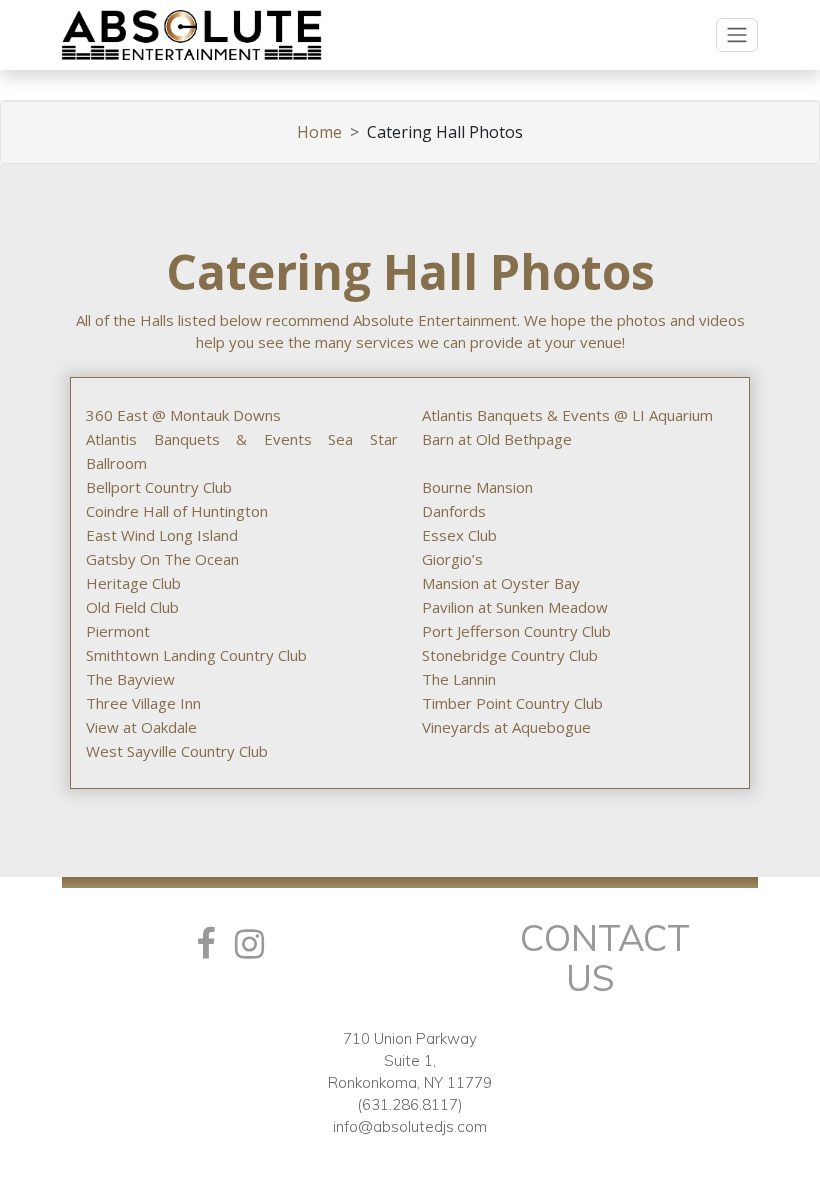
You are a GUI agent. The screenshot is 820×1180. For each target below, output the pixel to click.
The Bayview (130, 679)
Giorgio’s (452, 559)
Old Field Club (132, 607)
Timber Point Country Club (512, 703)
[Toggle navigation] (737, 35)
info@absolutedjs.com (410, 1126)
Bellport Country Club (159, 487)
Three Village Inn (143, 703)
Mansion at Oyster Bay (501, 583)
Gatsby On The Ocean (162, 559)
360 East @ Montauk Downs (183, 415)
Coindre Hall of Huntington (177, 511)
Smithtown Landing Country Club (196, 655)
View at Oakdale (141, 727)
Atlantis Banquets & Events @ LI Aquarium (567, 415)
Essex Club (459, 535)
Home (319, 132)
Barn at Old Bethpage (497, 439)
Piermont (118, 631)
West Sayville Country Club (177, 751)
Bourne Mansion (477, 487)
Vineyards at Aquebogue (506, 727)
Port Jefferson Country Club (516, 631)
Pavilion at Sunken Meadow (515, 607)
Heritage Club (133, 583)
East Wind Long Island (162, 535)
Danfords (454, 511)
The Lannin (459, 679)
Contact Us (605, 957)
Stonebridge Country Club (510, 655)
